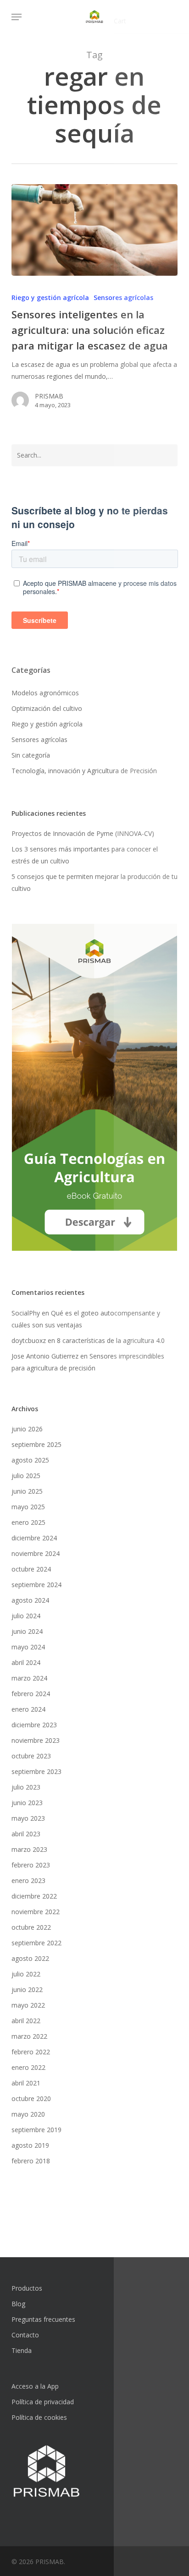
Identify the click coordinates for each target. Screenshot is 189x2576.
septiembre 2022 (36, 1943)
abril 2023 (26, 1834)
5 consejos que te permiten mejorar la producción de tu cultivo (94, 882)
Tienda (22, 2350)
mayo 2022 (28, 2005)
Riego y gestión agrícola (50, 297)
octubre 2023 (31, 1756)
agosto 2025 (30, 1460)
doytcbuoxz (29, 1340)
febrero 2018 (31, 2161)
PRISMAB (49, 396)
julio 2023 (26, 1787)
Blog (18, 2304)
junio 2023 (27, 1803)
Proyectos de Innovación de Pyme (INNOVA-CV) (83, 833)
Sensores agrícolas (123, 297)
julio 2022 (26, 1974)
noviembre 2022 (36, 1912)
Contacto (25, 2335)
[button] (17, 17)
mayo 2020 (28, 2114)
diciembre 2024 (34, 1538)
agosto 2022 (30, 1958)
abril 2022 (26, 2021)
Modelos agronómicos (45, 693)
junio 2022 (27, 1989)
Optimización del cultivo (47, 708)
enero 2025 (28, 1522)
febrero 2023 (31, 1865)
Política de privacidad (43, 2402)
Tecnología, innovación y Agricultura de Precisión (84, 771)
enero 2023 (28, 1880)
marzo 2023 (29, 1849)
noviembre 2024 (36, 1553)
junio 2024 (27, 1631)
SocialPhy (26, 1313)
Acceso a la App (35, 2386)
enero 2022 (28, 2067)
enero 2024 (28, 1709)
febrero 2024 (31, 1694)
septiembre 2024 (36, 1585)
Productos (27, 2288)
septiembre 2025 (36, 1444)
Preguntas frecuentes (43, 2319)
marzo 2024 (29, 1678)
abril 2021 (26, 2083)
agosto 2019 (30, 2145)
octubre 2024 (31, 1569)
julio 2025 (26, 1476)
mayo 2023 (28, 1818)
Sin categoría (31, 755)
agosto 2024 (30, 1600)
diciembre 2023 (34, 1725)
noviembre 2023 (36, 1740)
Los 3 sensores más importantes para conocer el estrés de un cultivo (85, 855)
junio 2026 (27, 1429)
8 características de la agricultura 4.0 (111, 1340)
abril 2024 (26, 1662)
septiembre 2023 (36, 1771)
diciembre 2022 (34, 1896)
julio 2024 (26, 1616)
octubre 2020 (31, 2098)
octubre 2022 (31, 1927)
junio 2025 (27, 1491)
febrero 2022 (31, 2052)
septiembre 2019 (36, 2130)
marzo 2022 (29, 2036)
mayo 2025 (28, 1507)
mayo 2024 (28, 1647)
